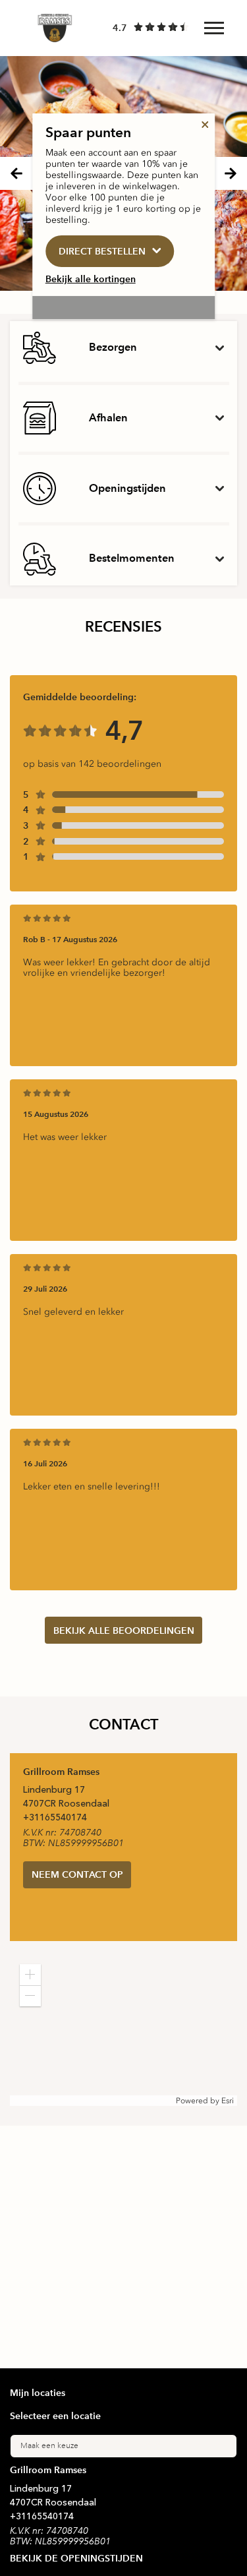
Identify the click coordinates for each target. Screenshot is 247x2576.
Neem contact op (77, 1874)
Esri (228, 2101)
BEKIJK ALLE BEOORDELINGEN (124, 1631)
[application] (123, 2030)
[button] (30, 1975)
